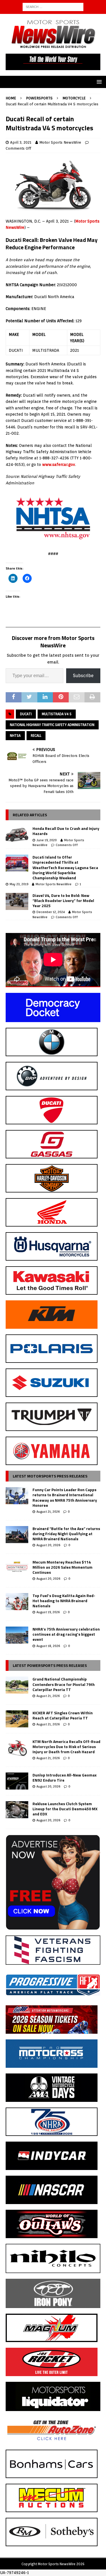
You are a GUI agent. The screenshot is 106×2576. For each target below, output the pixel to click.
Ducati (26, 714)
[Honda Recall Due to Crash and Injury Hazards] (17, 834)
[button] (98, 82)
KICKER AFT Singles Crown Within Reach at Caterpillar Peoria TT (63, 1715)
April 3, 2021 (21, 142)
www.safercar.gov (58, 464)
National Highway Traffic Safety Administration (52, 725)
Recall (36, 735)
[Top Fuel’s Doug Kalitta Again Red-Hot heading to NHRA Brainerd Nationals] (17, 1602)
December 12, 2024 (51, 912)
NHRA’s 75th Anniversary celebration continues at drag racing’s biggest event (66, 1634)
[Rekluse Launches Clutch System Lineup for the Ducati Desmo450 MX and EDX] (17, 1810)
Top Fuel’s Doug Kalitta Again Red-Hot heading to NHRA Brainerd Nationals (64, 1601)
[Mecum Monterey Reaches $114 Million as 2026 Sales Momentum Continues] (17, 1568)
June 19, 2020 (47, 840)
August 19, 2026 (48, 1612)
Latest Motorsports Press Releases (50, 1476)
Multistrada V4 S (57, 714)
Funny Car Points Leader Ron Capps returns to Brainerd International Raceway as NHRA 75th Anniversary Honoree (65, 1497)
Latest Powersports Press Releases (50, 1665)
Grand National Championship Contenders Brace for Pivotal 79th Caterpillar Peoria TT (64, 1684)
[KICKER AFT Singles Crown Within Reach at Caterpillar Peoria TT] (17, 1719)
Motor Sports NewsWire (60, 142)
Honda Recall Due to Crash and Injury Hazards (66, 831)
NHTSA (15, 735)
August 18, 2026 (48, 1646)
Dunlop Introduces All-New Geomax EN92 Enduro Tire (65, 1777)
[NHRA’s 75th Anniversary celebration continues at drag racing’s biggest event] (17, 1635)
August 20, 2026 (48, 1545)
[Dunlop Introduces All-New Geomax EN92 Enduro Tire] (17, 1781)
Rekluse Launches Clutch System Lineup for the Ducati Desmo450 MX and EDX (65, 1809)
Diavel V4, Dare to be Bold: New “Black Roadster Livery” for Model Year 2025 (63, 900)
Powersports (39, 98)
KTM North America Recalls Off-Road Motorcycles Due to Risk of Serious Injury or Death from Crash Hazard (66, 1747)
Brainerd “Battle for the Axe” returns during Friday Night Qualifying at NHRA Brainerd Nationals (66, 1534)
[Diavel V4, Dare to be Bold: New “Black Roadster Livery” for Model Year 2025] (17, 901)
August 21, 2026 (48, 1512)
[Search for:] (53, 7)
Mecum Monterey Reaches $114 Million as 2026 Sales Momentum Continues (62, 1567)
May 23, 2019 (19, 884)
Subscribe (83, 676)
